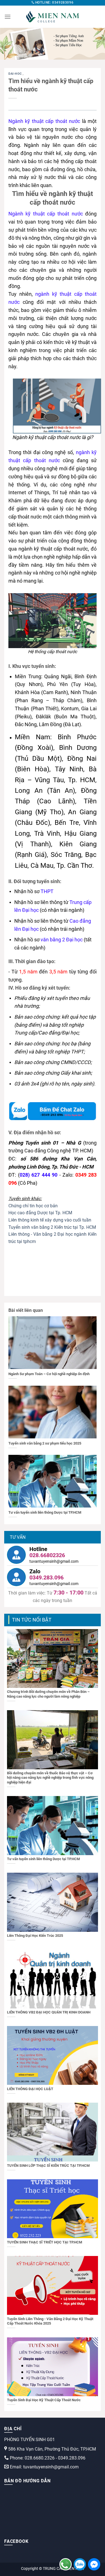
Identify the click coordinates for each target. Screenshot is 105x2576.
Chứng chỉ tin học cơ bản (33, 1206)
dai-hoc (16, 74)
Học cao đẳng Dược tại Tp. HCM (40, 1213)
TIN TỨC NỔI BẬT (32, 1620)
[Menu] (8, 17)
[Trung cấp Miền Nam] (53, 17)
